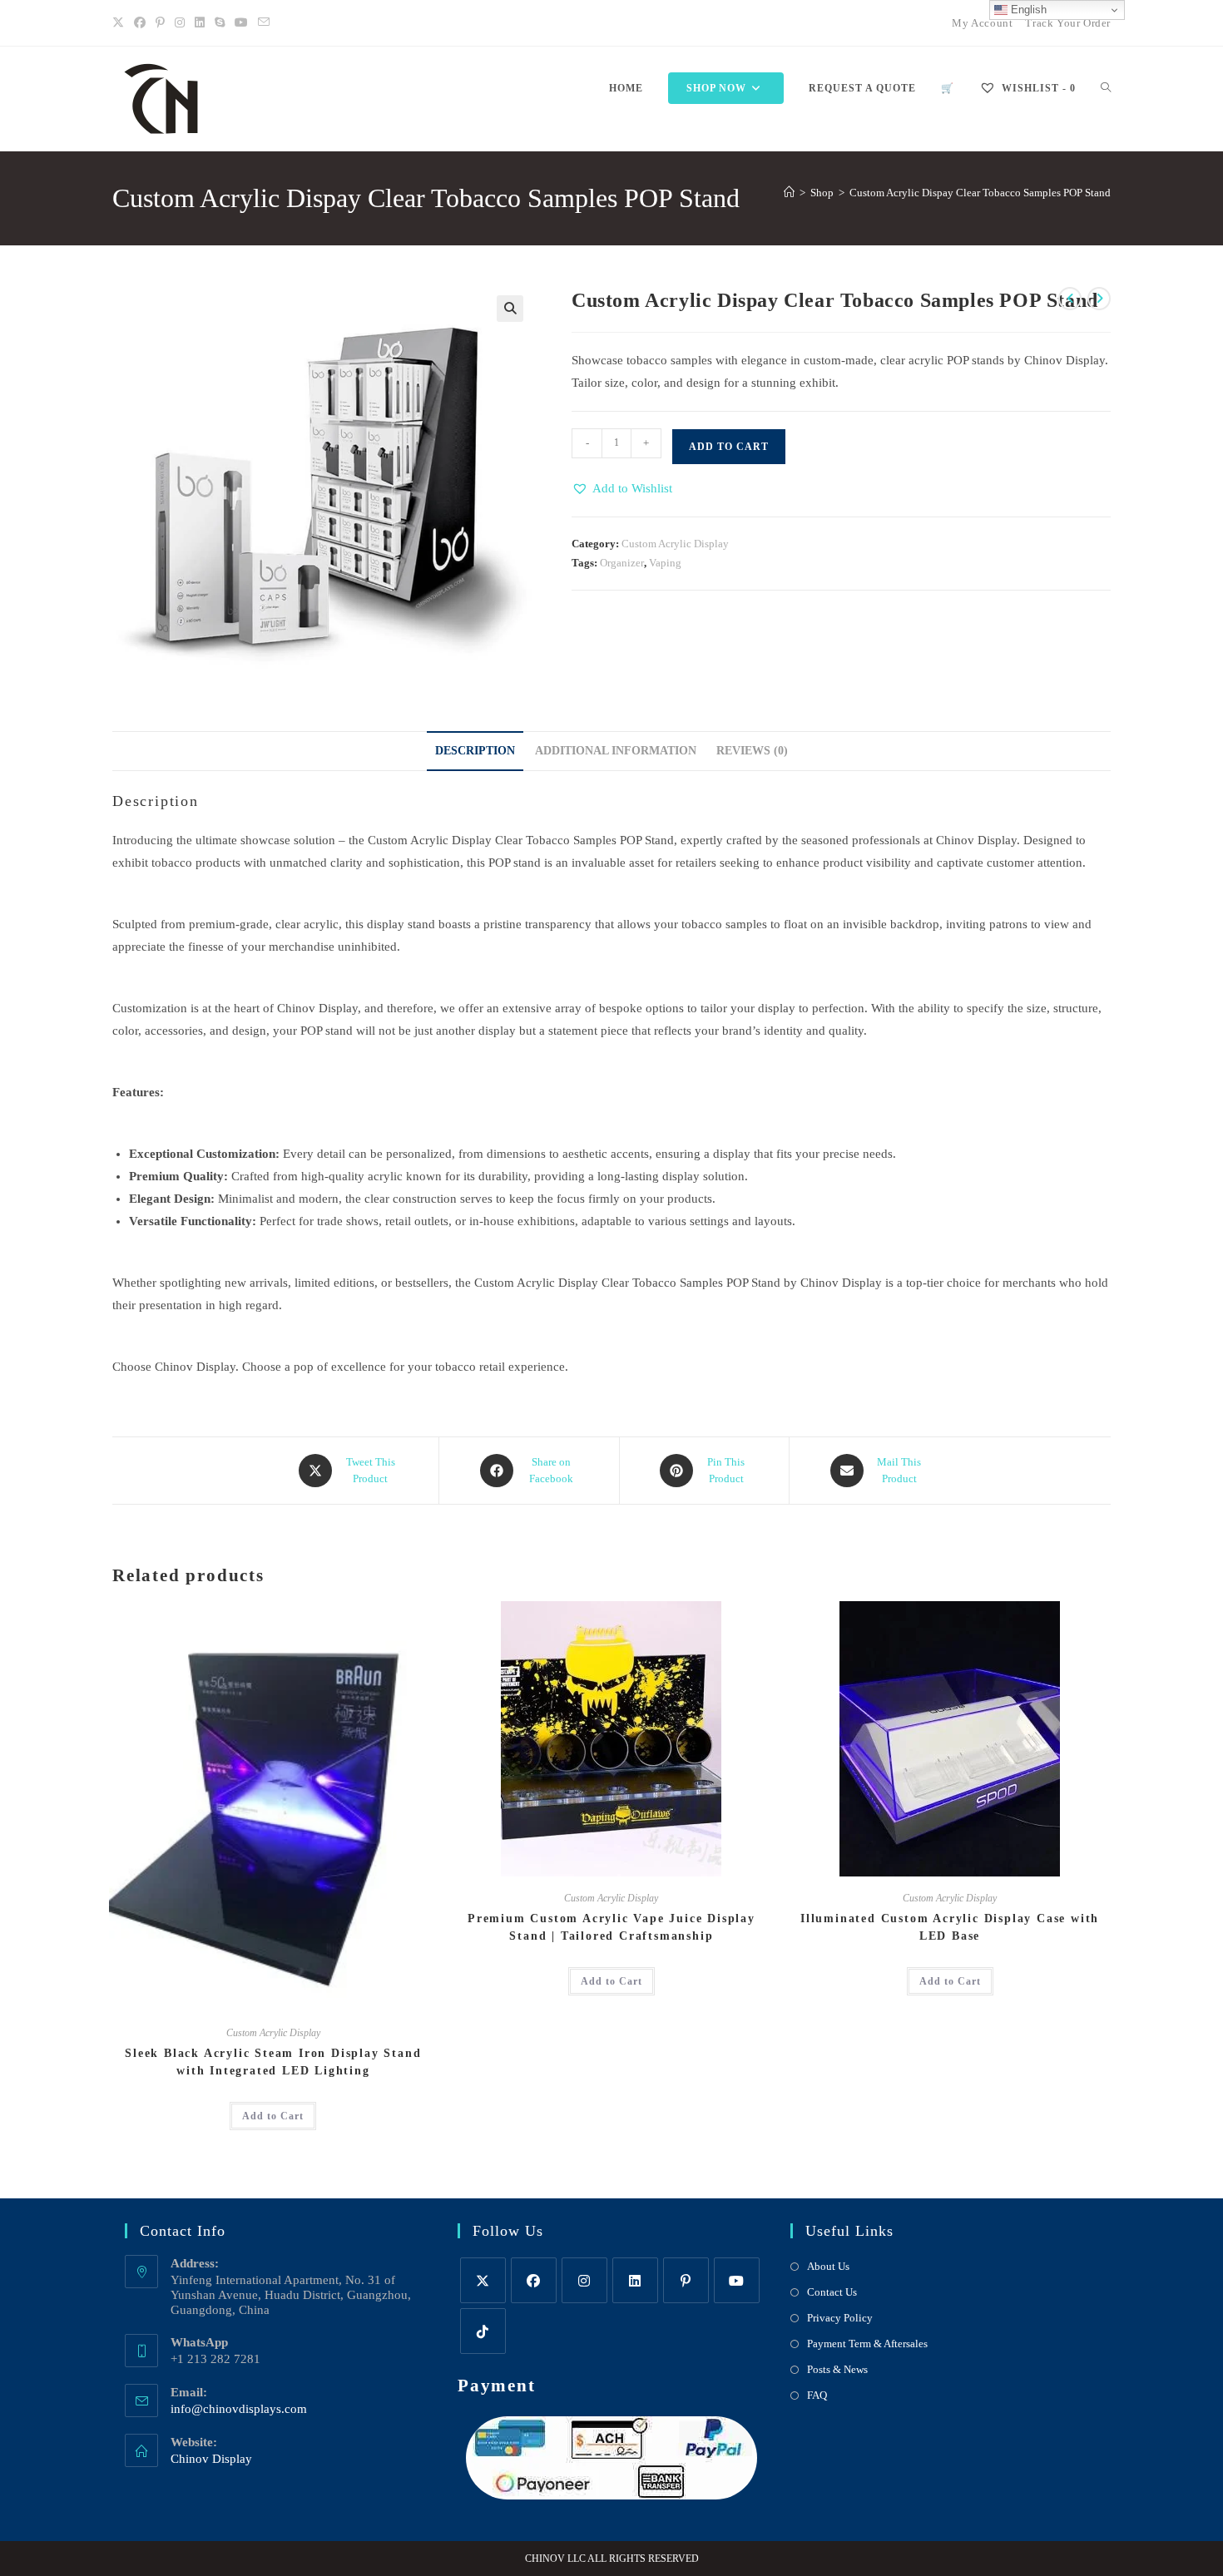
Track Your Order (1068, 23)
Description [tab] (475, 751)
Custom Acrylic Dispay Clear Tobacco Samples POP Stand (980, 193)
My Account (982, 23)
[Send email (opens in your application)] (264, 23)
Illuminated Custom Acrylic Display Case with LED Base (950, 1927)
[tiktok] (483, 2331)
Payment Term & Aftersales (867, 2344)
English (1027, 10)
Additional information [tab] (616, 751)
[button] (510, 309)
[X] (121, 23)
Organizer (622, 563)
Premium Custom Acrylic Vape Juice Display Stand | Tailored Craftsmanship (611, 1927)
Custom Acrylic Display (675, 544)
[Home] (789, 193)
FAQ (817, 2395)
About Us (828, 2266)
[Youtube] (241, 23)
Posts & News (837, 2369)
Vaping (665, 563)
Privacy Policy (840, 2318)
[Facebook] (140, 23)
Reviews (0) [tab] (752, 751)
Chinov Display (211, 2459)
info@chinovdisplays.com (239, 2409)
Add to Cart (729, 447)
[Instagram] (180, 23)
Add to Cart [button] (273, 2116)
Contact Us (832, 2292)
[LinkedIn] (200, 23)
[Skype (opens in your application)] (220, 23)
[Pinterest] (160, 23)
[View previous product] (1070, 299)
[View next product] (1099, 299)
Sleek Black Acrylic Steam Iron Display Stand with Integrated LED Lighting (273, 2062)
